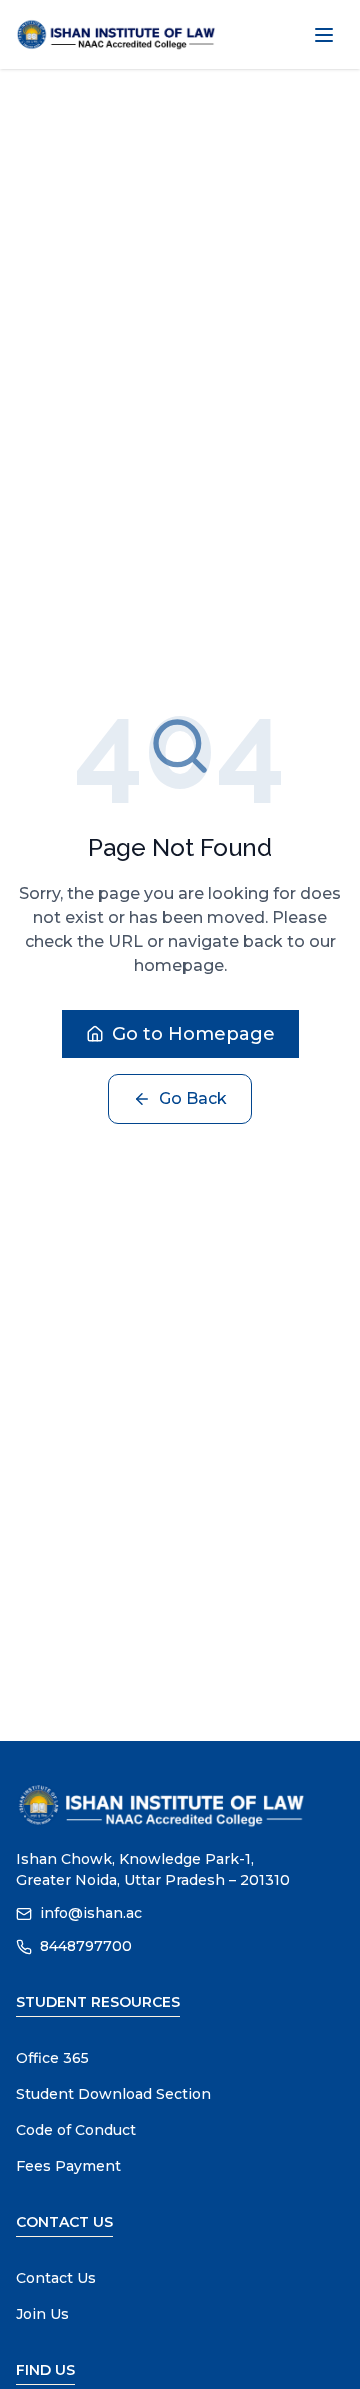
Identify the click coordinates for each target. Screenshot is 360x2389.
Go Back (193, 1098)
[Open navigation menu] (324, 35)
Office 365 (52, 2058)
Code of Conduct (76, 2130)
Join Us (42, 2314)
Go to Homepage (193, 1034)
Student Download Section (113, 2094)
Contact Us (56, 2278)
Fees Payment (68, 2166)
